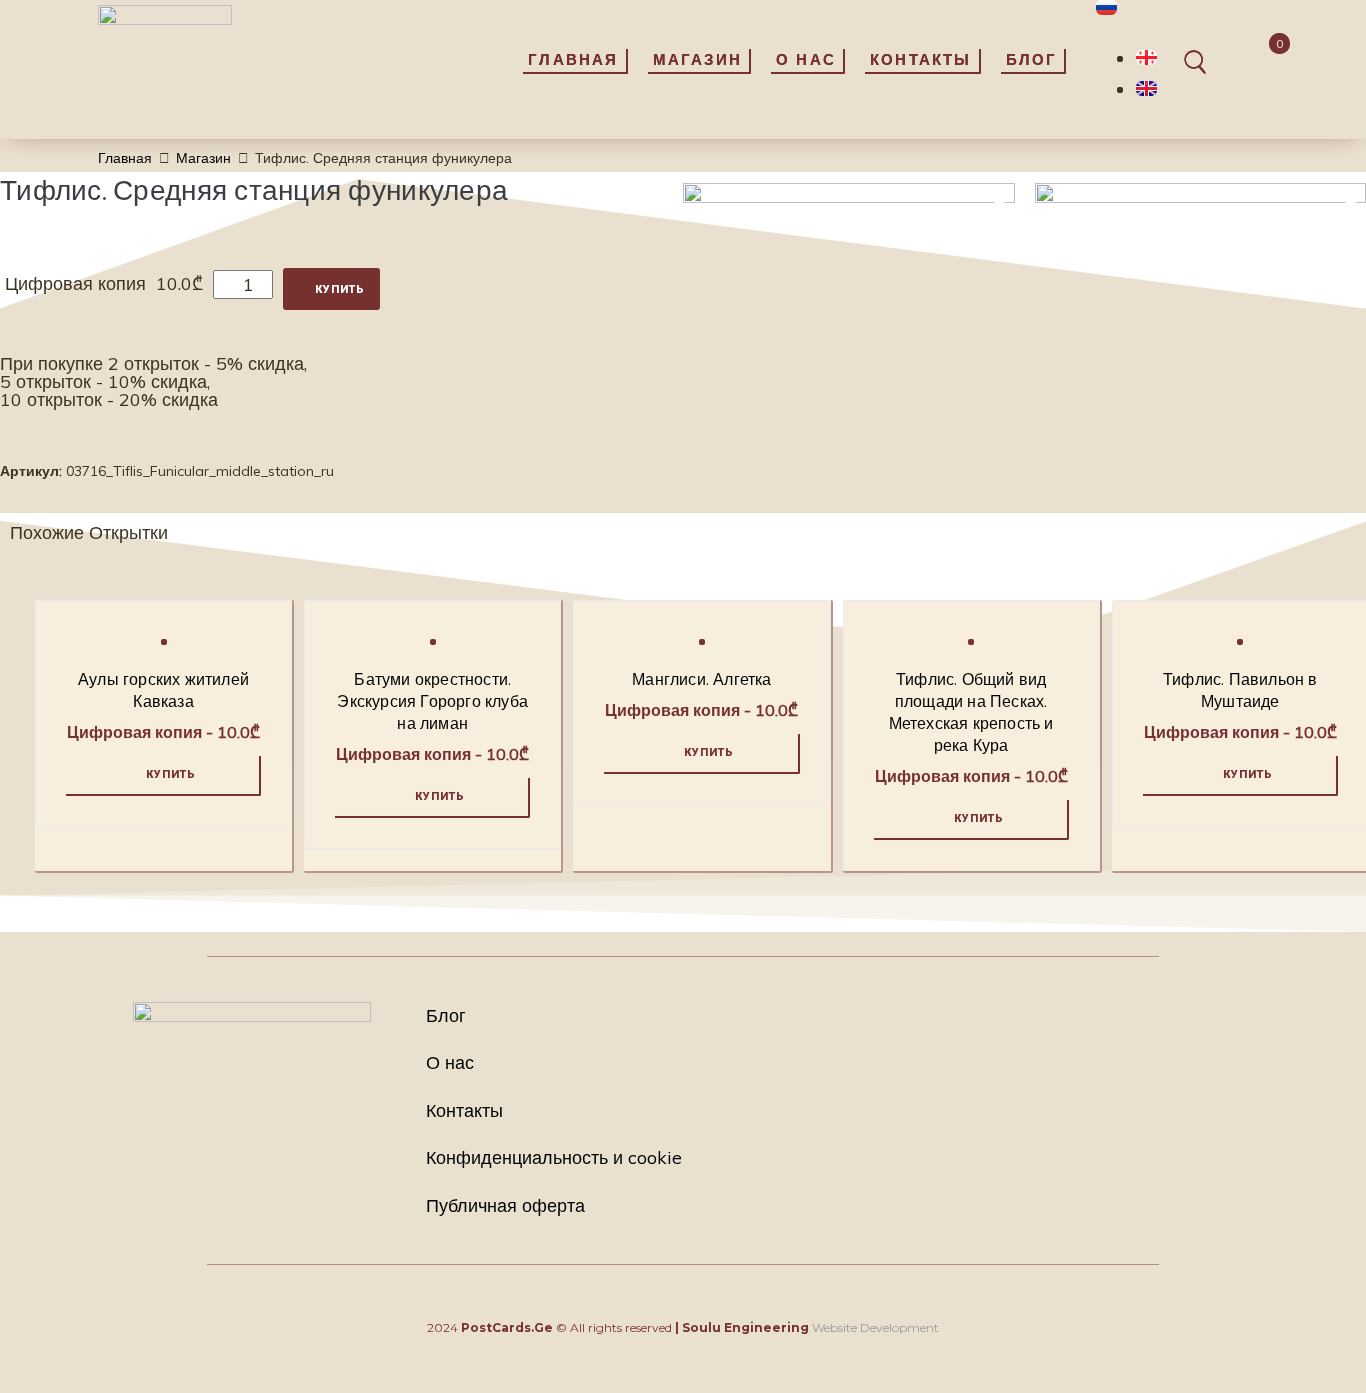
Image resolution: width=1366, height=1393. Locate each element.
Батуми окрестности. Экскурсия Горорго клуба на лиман (432, 703)
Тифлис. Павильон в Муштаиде (1240, 692)
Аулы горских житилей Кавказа (163, 692)
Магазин (203, 158)
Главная (125, 158)
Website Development (875, 1327)
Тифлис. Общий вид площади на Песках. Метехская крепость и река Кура (971, 714)
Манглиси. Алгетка (701, 681)
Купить (340, 289)
